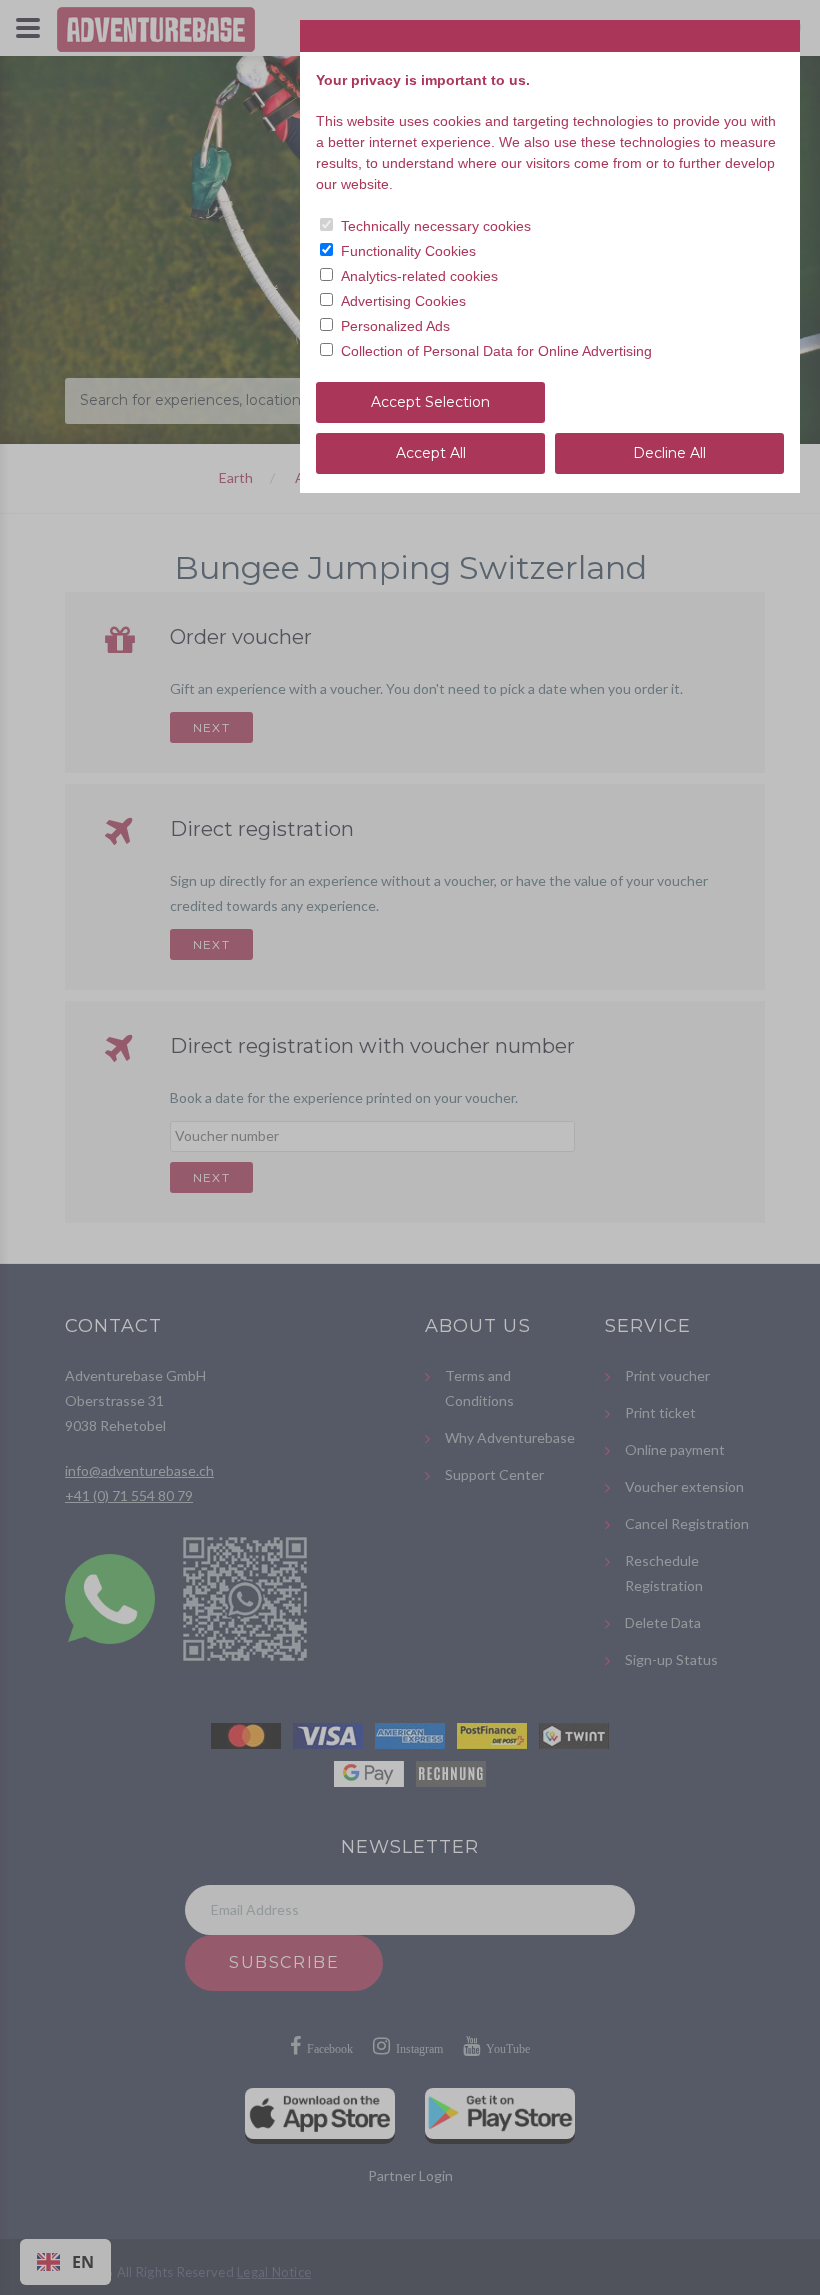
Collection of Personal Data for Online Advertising (496, 351)
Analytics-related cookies (419, 276)
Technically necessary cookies (436, 226)
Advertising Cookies (403, 301)
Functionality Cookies (408, 251)
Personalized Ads (395, 326)
